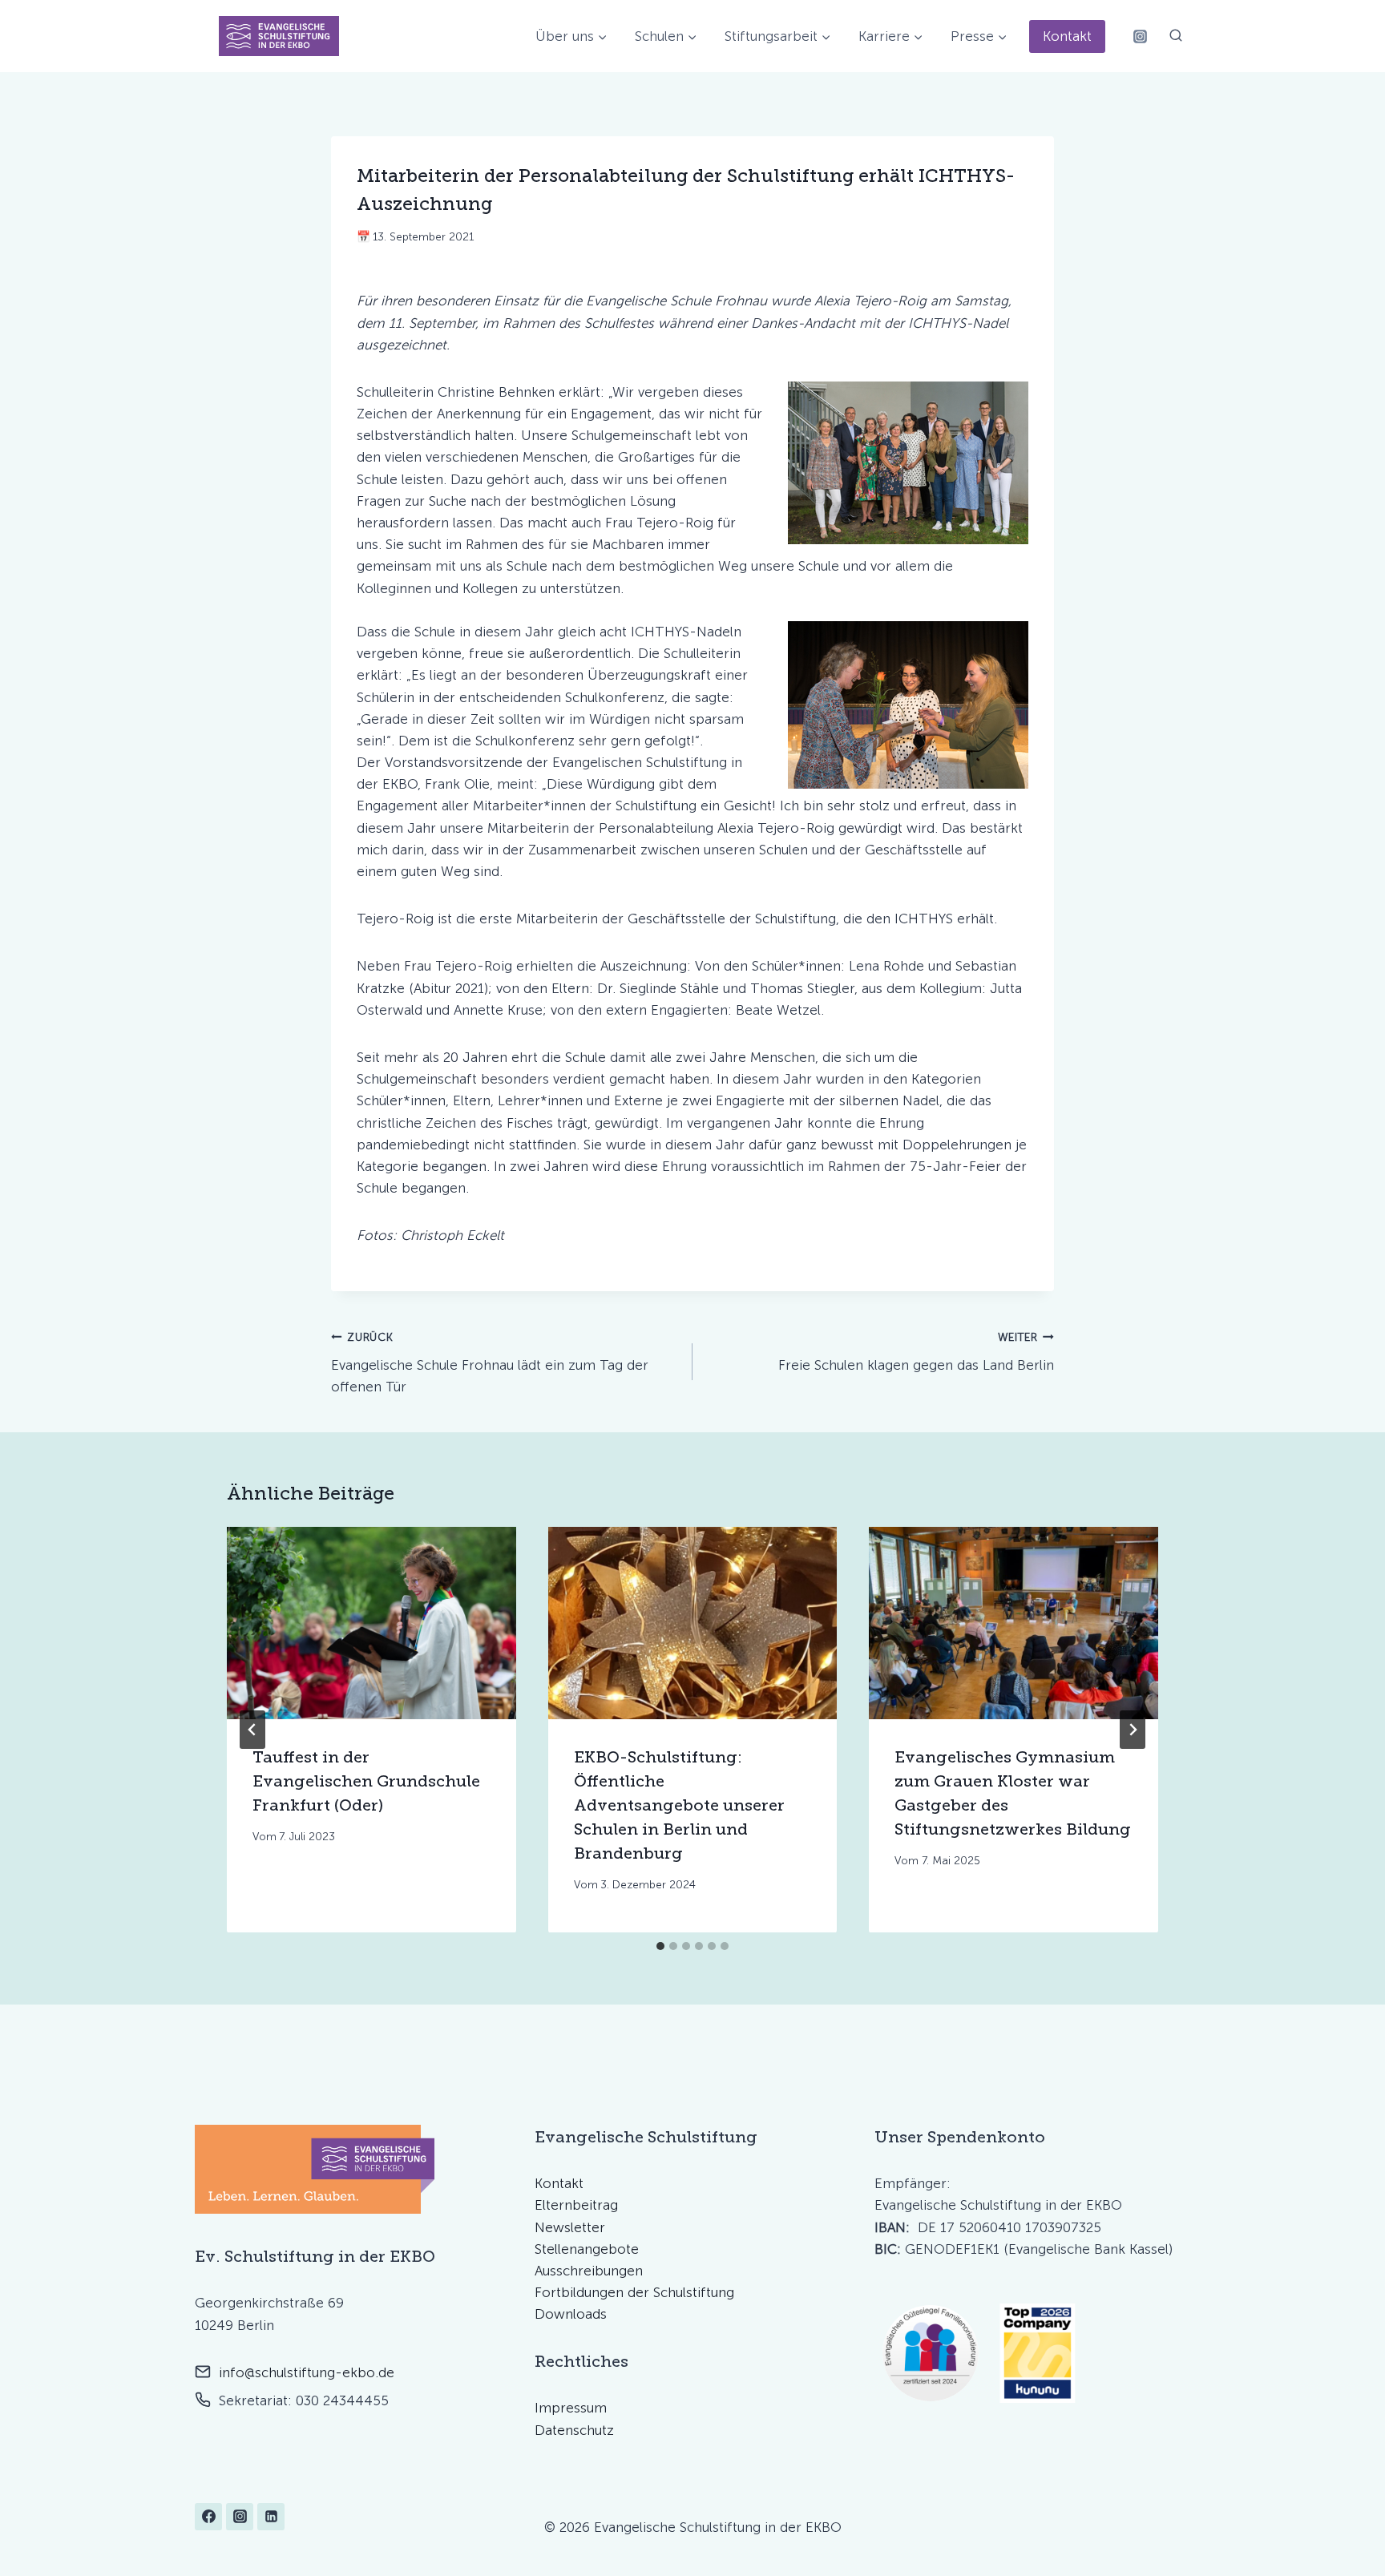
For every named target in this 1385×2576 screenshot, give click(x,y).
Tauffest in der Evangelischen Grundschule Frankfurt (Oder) (366, 1781)
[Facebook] (208, 2517)
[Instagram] (1140, 36)
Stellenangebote (587, 2249)
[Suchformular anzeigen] (1176, 36)
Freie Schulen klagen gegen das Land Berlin (916, 1352)
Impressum (571, 2408)
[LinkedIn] (271, 2517)
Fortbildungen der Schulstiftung (634, 2292)
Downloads (571, 2314)
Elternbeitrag (576, 2205)
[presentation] (371, 1623)
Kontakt (1067, 36)
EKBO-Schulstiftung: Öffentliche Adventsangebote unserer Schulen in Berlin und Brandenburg (679, 1805)
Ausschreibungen (589, 2271)
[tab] (660, 1946)
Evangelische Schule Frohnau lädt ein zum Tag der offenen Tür (490, 1363)
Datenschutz (574, 2430)
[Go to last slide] (252, 1730)
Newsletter (570, 2227)
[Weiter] (1133, 1730)
